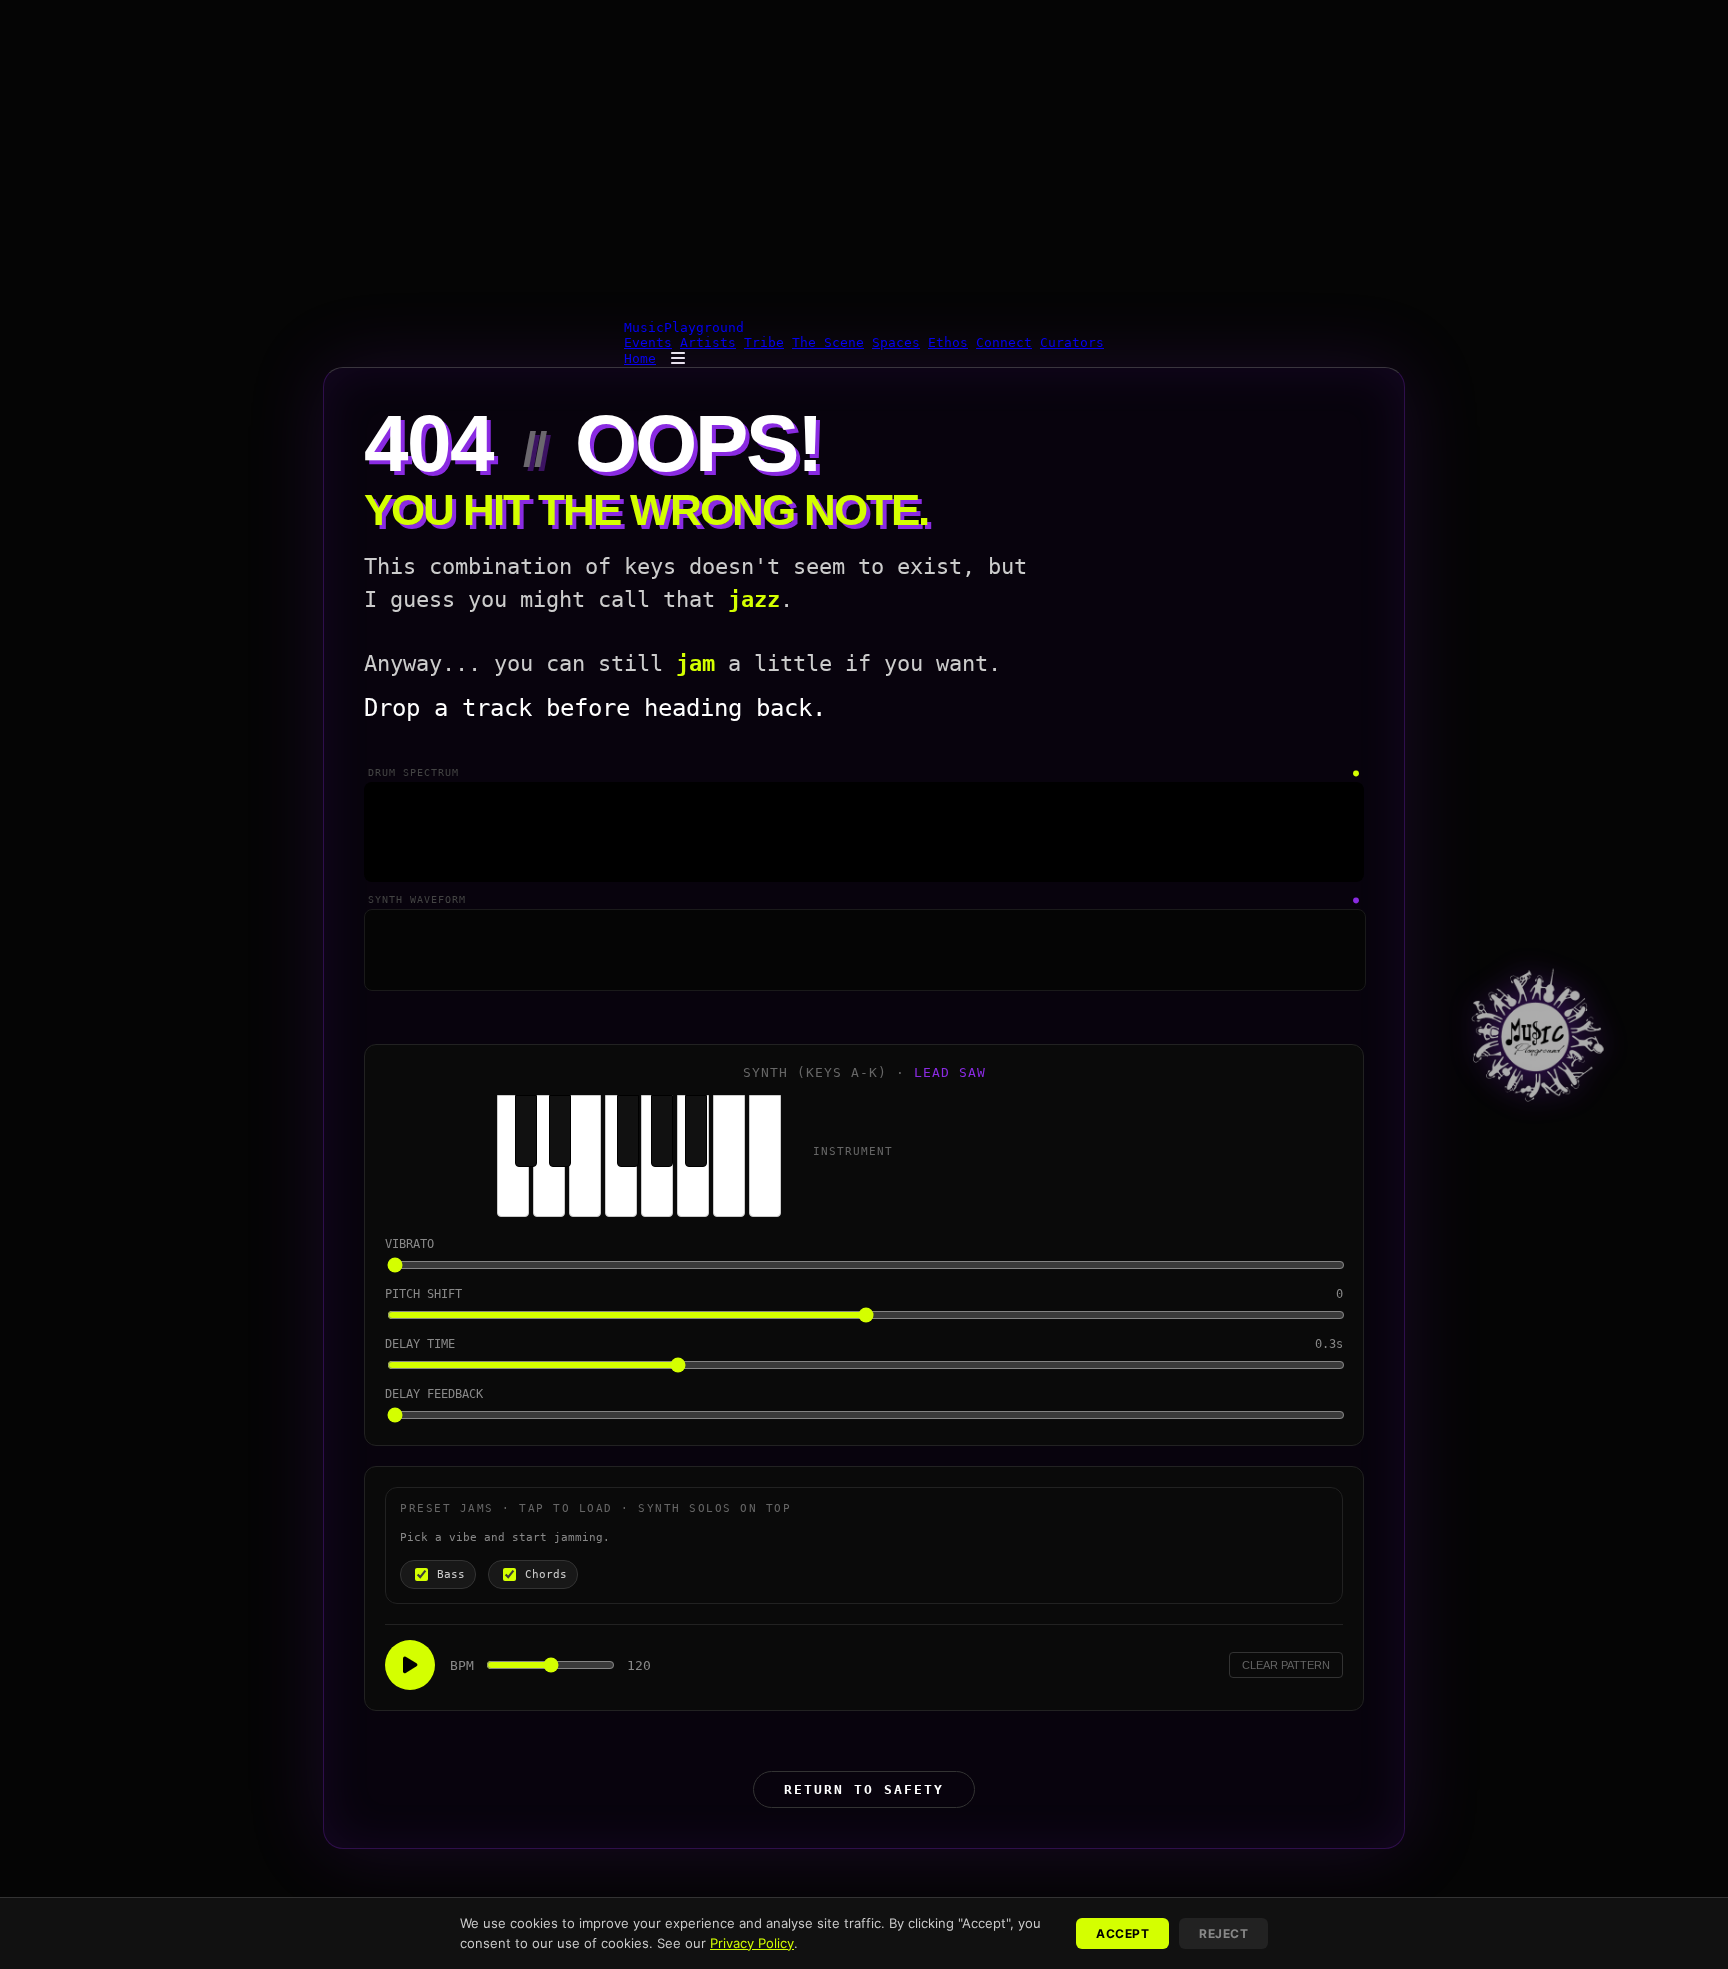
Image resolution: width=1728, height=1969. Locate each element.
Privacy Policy (752, 1943)
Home (640, 358)
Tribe (764, 342)
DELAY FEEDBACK (434, 1394)
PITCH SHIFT (423, 1294)
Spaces (896, 342)
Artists (708, 342)
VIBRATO (409, 1244)
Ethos (948, 342)
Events (648, 342)
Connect (1004, 342)
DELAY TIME (420, 1344)
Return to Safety (864, 1789)
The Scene (828, 342)
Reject (1223, 1933)
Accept (1122, 1933)
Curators (1072, 342)
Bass (451, 1574)
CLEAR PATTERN (1286, 1665)
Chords (546, 1574)
